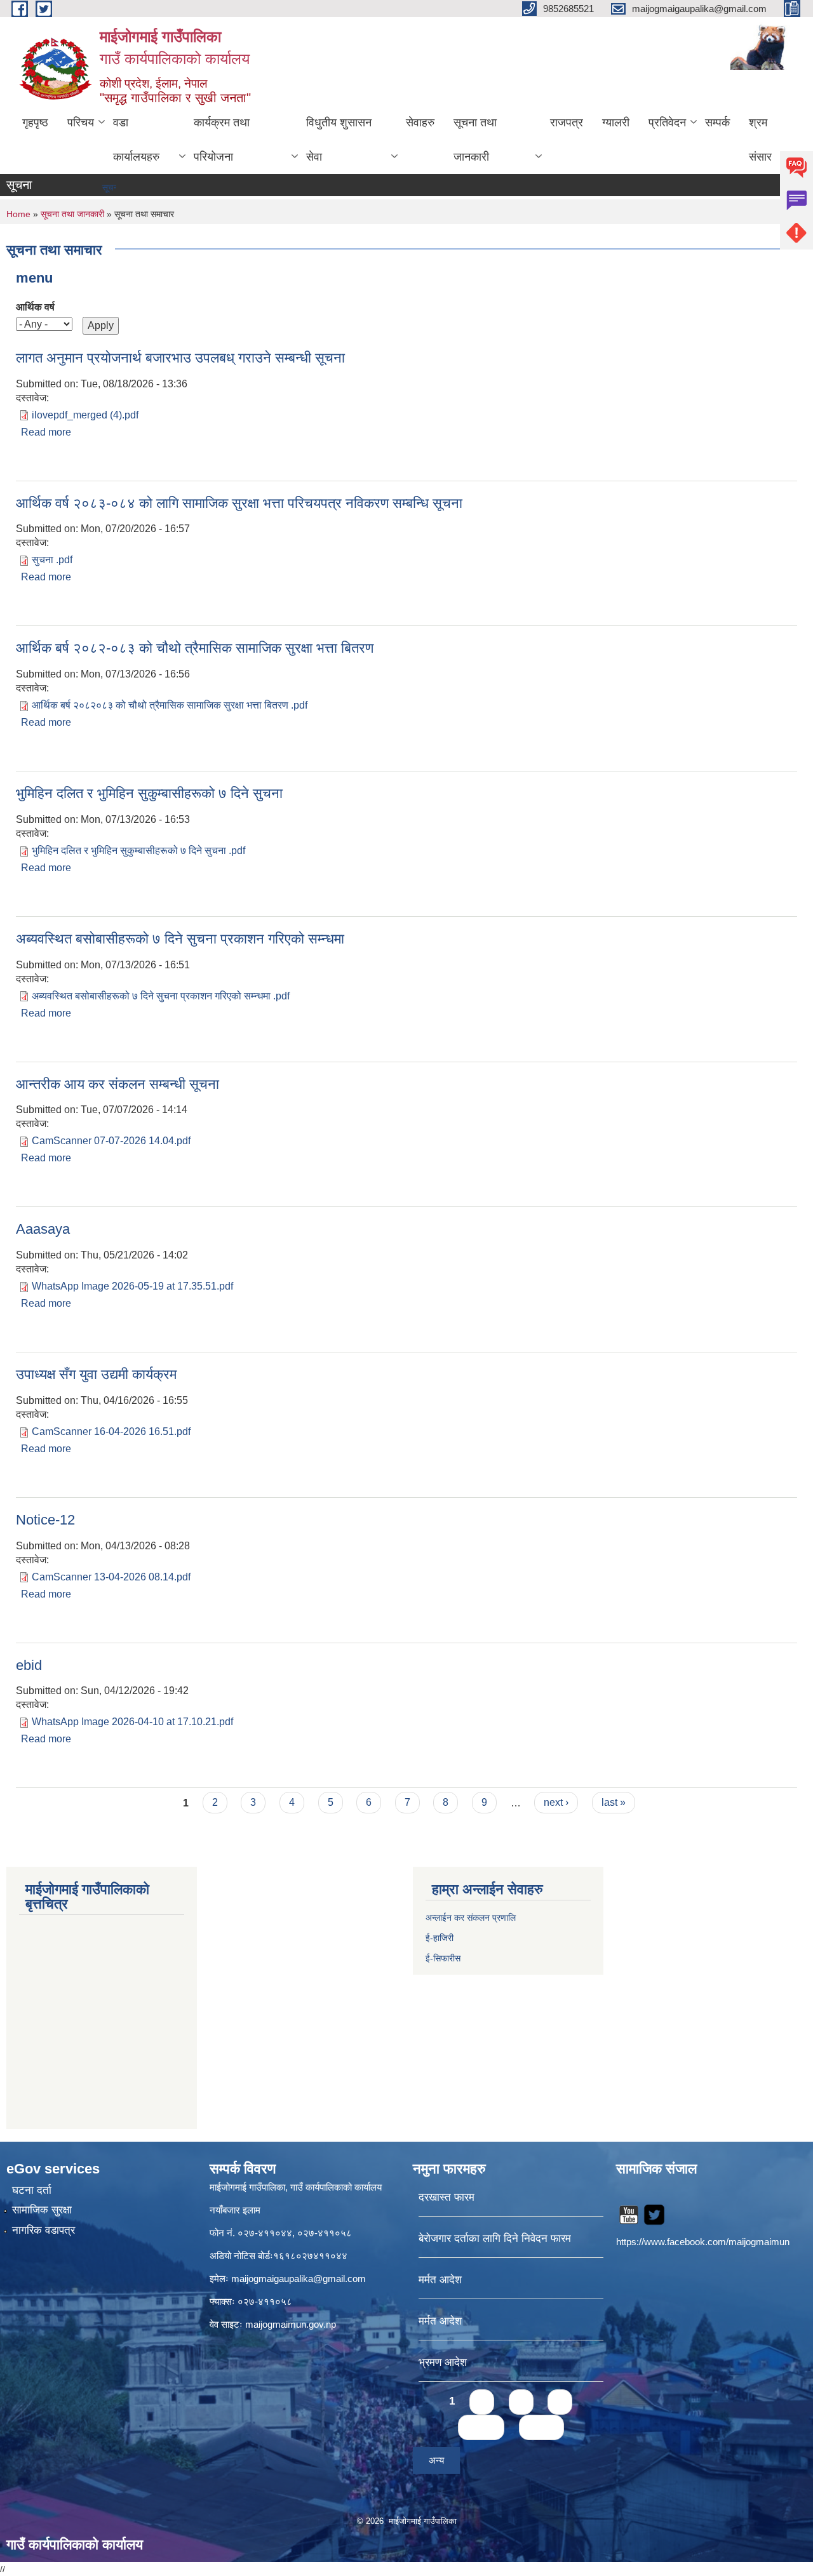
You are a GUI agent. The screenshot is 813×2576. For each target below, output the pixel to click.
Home (18, 214)
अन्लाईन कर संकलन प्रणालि (471, 1918)
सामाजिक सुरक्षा (42, 2210)
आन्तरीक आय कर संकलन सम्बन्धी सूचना (118, 1084)
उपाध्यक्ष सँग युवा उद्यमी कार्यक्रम (96, 1374)
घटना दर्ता (32, 2190)
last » (614, 1802)
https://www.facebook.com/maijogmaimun (703, 2242)
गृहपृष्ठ (35, 123)
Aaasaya (43, 1229)
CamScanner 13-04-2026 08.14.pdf (111, 1577)
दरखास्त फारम (447, 2197)
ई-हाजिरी (441, 1938)
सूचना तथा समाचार (102, 187)
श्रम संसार (760, 140)
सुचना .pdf (52, 560)
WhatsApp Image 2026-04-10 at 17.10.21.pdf (132, 1722)
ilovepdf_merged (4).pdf (85, 415)
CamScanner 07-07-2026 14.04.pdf (111, 1141)
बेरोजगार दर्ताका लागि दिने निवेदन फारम (495, 2239)
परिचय (81, 123)
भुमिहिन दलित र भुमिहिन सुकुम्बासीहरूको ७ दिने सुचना (149, 793)
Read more (46, 432)
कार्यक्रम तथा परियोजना (222, 140)
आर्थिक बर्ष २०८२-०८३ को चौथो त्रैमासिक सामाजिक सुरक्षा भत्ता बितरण (195, 648)
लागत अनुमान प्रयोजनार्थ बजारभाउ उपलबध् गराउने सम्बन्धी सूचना (180, 358)
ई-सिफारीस (443, 1958)
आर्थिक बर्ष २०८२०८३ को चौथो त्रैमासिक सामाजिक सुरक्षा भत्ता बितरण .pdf (170, 705)
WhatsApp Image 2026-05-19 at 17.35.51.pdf (132, 1286)
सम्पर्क (717, 123)
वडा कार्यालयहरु (136, 140)
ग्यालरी (616, 123)
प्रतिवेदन (667, 123)
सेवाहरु (420, 123)
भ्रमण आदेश (443, 2362)
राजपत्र (567, 123)
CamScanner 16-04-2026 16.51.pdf (111, 1431)
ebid (29, 1665)
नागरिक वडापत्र (44, 2230)
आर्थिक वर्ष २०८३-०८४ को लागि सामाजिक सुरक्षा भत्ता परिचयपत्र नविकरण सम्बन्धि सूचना (239, 503)
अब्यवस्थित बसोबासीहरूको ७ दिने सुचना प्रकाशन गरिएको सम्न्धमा (180, 939)
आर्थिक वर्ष (35, 307)
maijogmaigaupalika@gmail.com (299, 2279)
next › (556, 1802)
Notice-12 (45, 1520)
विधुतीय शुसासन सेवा (339, 140)
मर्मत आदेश (440, 2280)
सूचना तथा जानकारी (475, 140)
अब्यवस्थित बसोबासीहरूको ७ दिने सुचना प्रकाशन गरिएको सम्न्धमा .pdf (161, 996)
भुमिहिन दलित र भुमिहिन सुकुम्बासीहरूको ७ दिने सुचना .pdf (138, 851)
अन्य (436, 2460)
